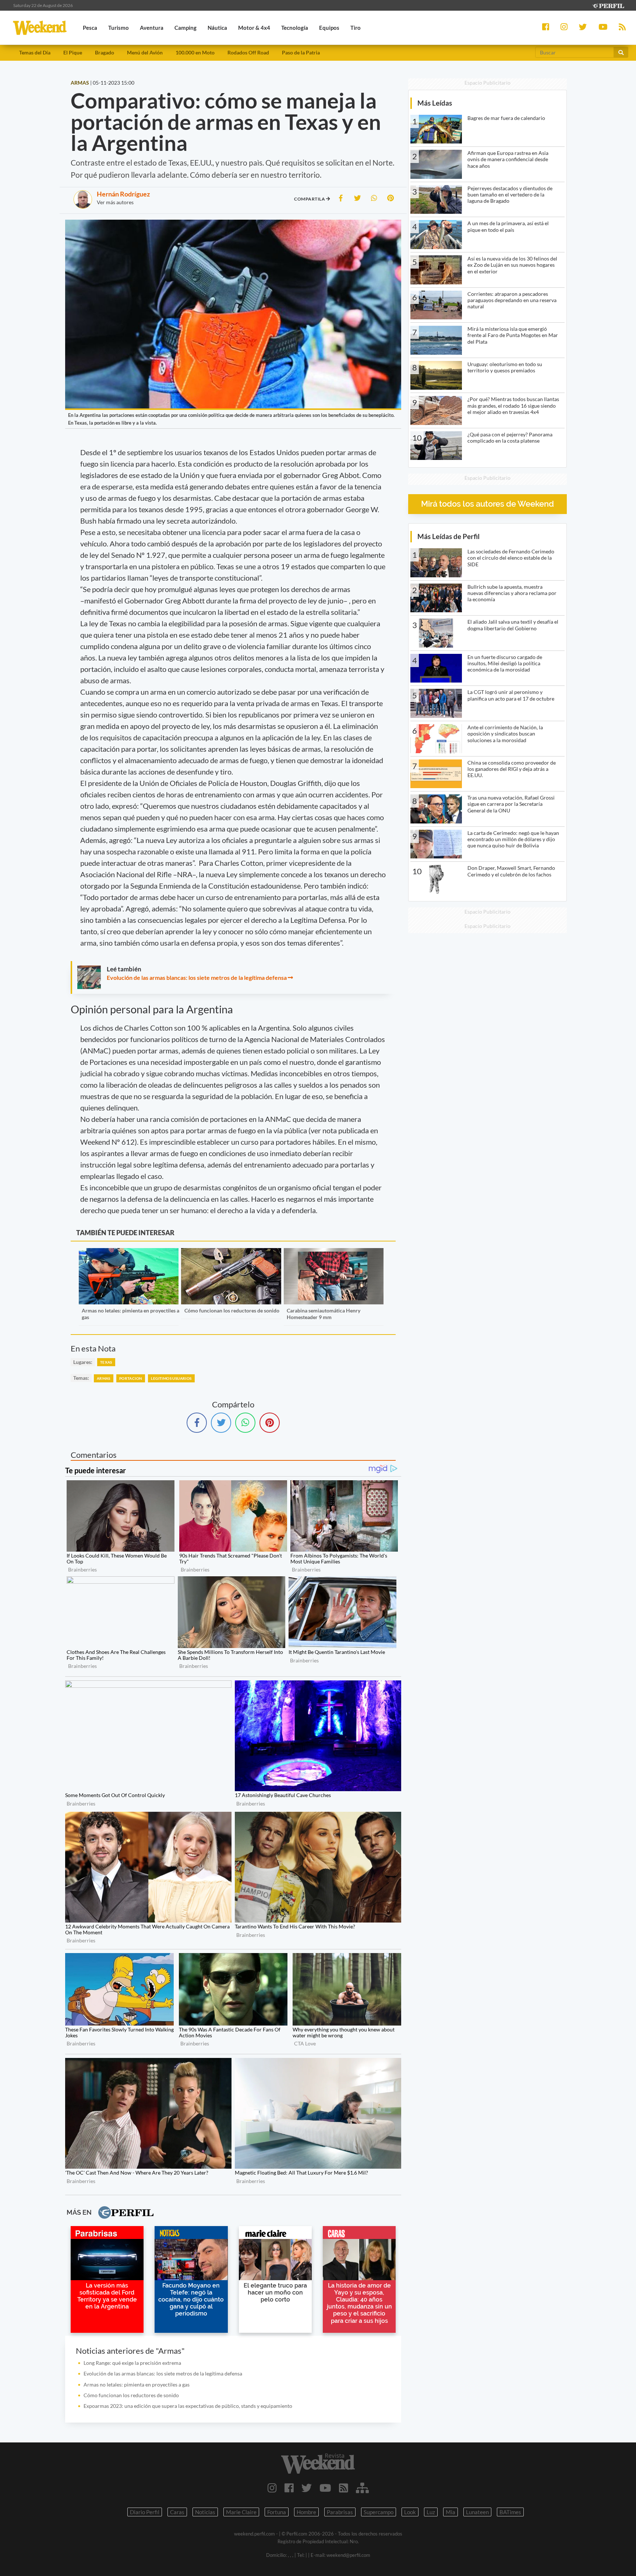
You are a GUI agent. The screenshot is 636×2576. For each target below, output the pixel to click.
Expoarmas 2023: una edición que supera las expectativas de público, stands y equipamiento (188, 2406)
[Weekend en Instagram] (272, 2488)
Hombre (306, 2512)
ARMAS (104, 1378)
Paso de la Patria (301, 52)
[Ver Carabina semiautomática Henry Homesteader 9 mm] (334, 1253)
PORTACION (131, 1378)
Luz (431, 2512)
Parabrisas (340, 2512)
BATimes (510, 2512)
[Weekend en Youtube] (325, 2488)
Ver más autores (115, 202)
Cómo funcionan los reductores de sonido (232, 1310)
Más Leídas (435, 103)
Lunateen (477, 2512)
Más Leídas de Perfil (448, 536)
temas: (81, 1378)
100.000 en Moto (195, 52)
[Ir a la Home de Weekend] (318, 2463)
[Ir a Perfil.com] (608, 5)
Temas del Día (35, 52)
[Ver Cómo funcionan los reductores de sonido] (231, 1253)
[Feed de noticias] (344, 2488)
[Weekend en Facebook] (289, 2488)
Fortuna (277, 2512)
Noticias (205, 2512)
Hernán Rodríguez (123, 194)
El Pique (73, 52)
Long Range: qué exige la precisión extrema (132, 2363)
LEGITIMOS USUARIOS (171, 1378)
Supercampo (379, 2512)
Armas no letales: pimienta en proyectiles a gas (137, 2384)
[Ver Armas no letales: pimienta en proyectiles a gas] (129, 1253)
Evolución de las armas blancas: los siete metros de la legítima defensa (197, 977)
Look (410, 2512)
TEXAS (106, 1362)
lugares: (83, 1362)
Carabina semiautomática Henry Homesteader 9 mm (324, 1314)
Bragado (105, 52)
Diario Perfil (145, 2512)
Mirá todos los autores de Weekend (487, 504)
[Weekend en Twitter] (307, 2488)
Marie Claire (241, 2512)
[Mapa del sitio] (362, 2488)
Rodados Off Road (248, 52)
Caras (177, 2512)
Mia (451, 2512)
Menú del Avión (145, 52)
